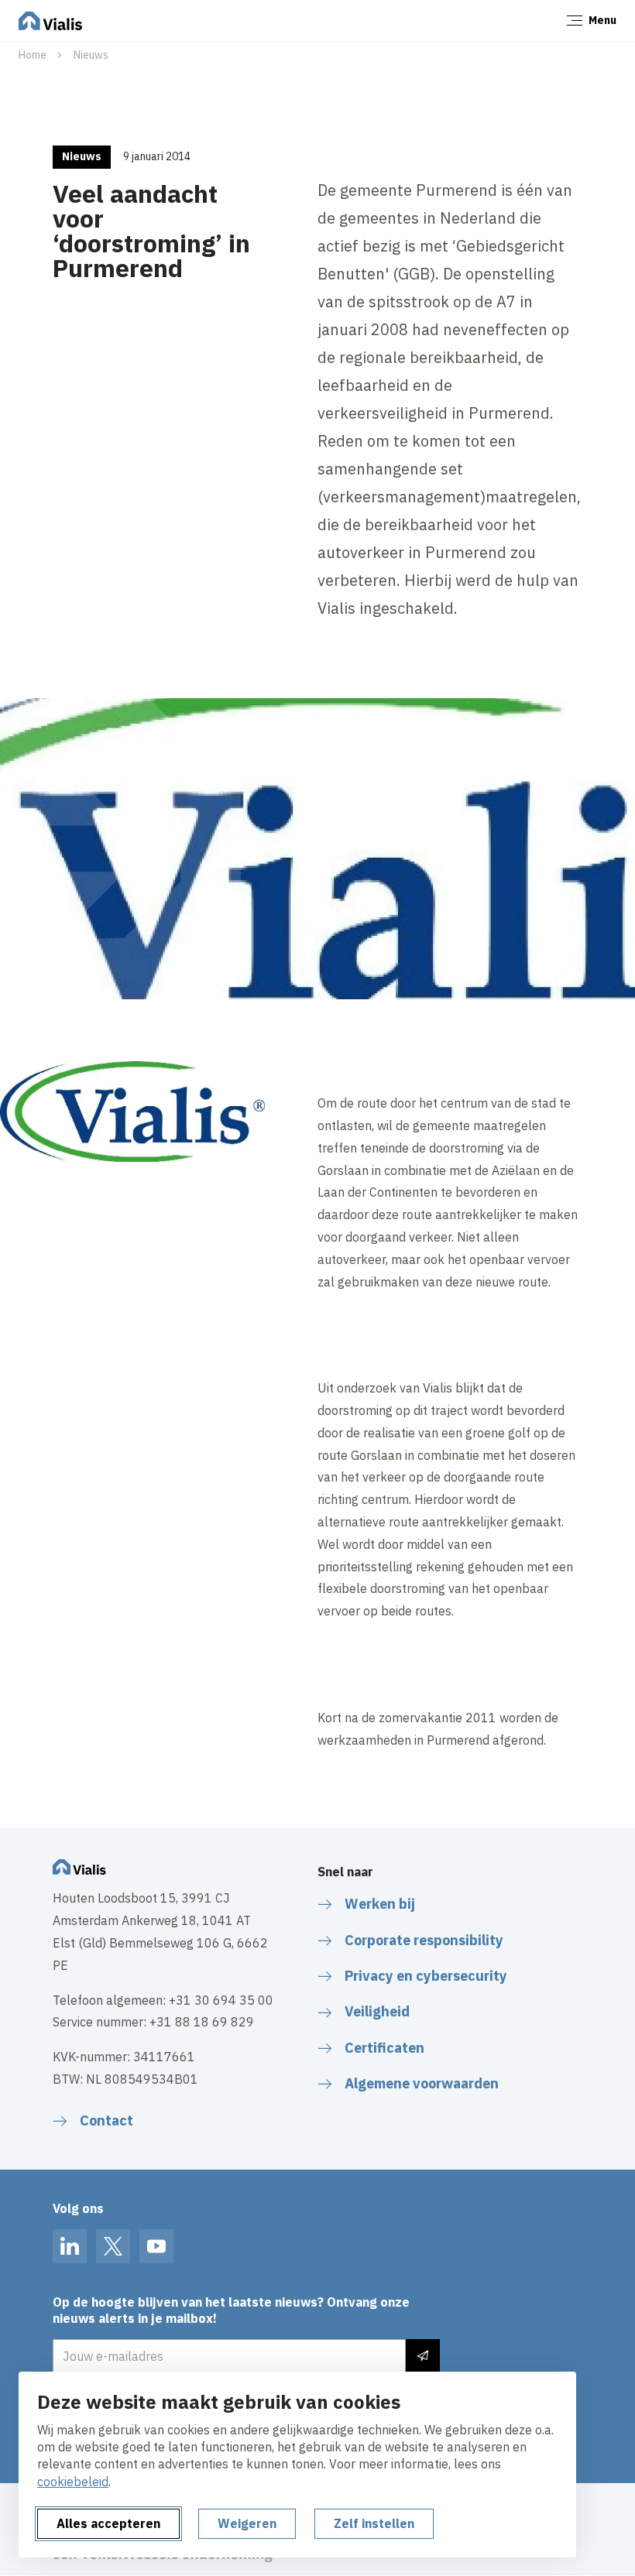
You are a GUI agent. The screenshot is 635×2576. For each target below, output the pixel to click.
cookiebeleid (73, 2482)
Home (33, 55)
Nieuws (91, 55)
